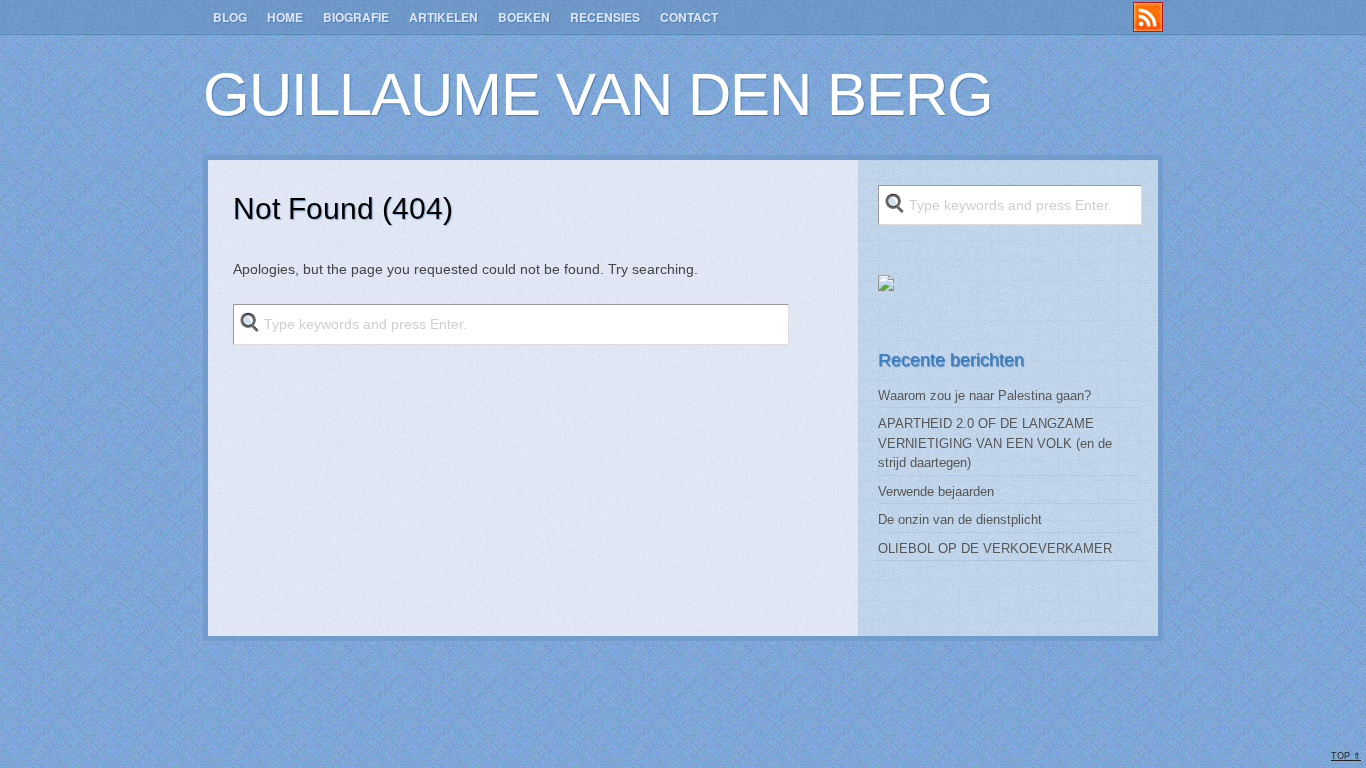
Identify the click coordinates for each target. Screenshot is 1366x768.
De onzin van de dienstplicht (960, 519)
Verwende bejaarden (936, 491)
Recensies (605, 17)
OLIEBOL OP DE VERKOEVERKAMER (995, 548)
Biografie (356, 17)
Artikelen (443, 17)
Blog (230, 17)
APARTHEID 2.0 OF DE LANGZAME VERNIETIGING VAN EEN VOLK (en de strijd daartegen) (995, 443)
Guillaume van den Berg (598, 94)
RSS (1148, 17)
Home (285, 17)
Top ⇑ (1346, 756)
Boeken (524, 17)
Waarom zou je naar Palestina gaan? (984, 395)
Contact (689, 17)
